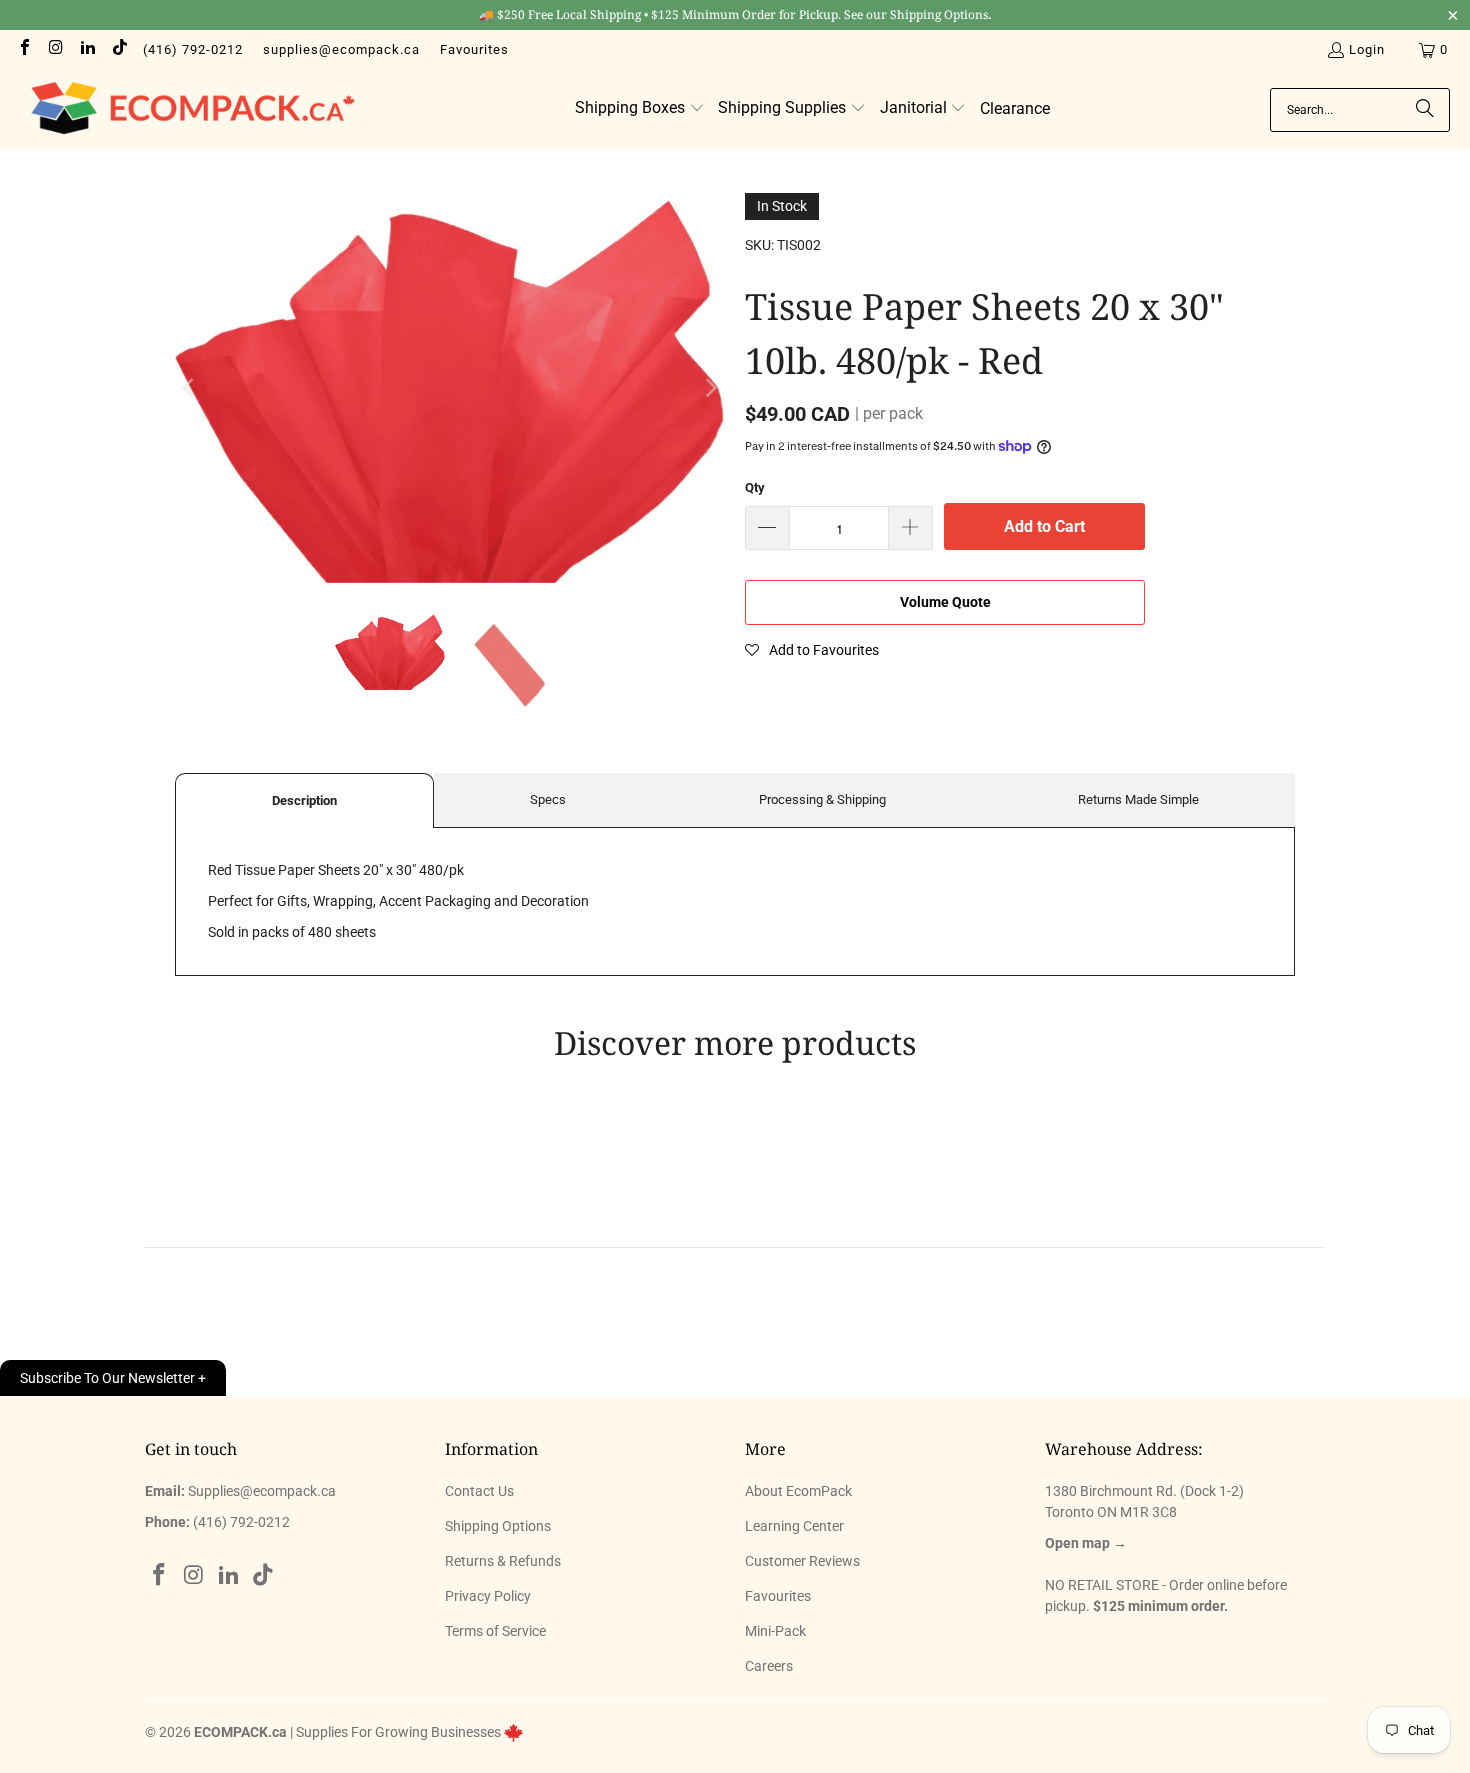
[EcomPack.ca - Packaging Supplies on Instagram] (55, 49)
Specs (548, 799)
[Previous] (190, 387)
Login (1367, 49)
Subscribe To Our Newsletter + (113, 1378)
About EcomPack (798, 1491)
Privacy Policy (488, 1596)
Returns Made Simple (1138, 799)
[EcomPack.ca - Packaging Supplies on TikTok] (118, 49)
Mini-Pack (775, 1631)
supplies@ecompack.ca (341, 49)
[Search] (1425, 110)
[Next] (710, 387)
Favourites (474, 49)
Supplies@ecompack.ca (262, 1491)
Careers (769, 1666)
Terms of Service (495, 1631)
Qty (755, 487)
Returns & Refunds (503, 1561)
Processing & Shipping (822, 799)
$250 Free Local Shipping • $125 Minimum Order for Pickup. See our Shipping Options (735, 14)
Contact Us (479, 1491)
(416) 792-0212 (193, 49)
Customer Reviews (802, 1561)
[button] (640, 109)
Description (304, 800)
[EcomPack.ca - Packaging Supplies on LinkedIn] (87, 49)
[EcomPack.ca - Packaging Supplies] (187, 109)
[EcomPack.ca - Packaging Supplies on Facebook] (24, 49)
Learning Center (794, 1526)
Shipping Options (498, 1526)
